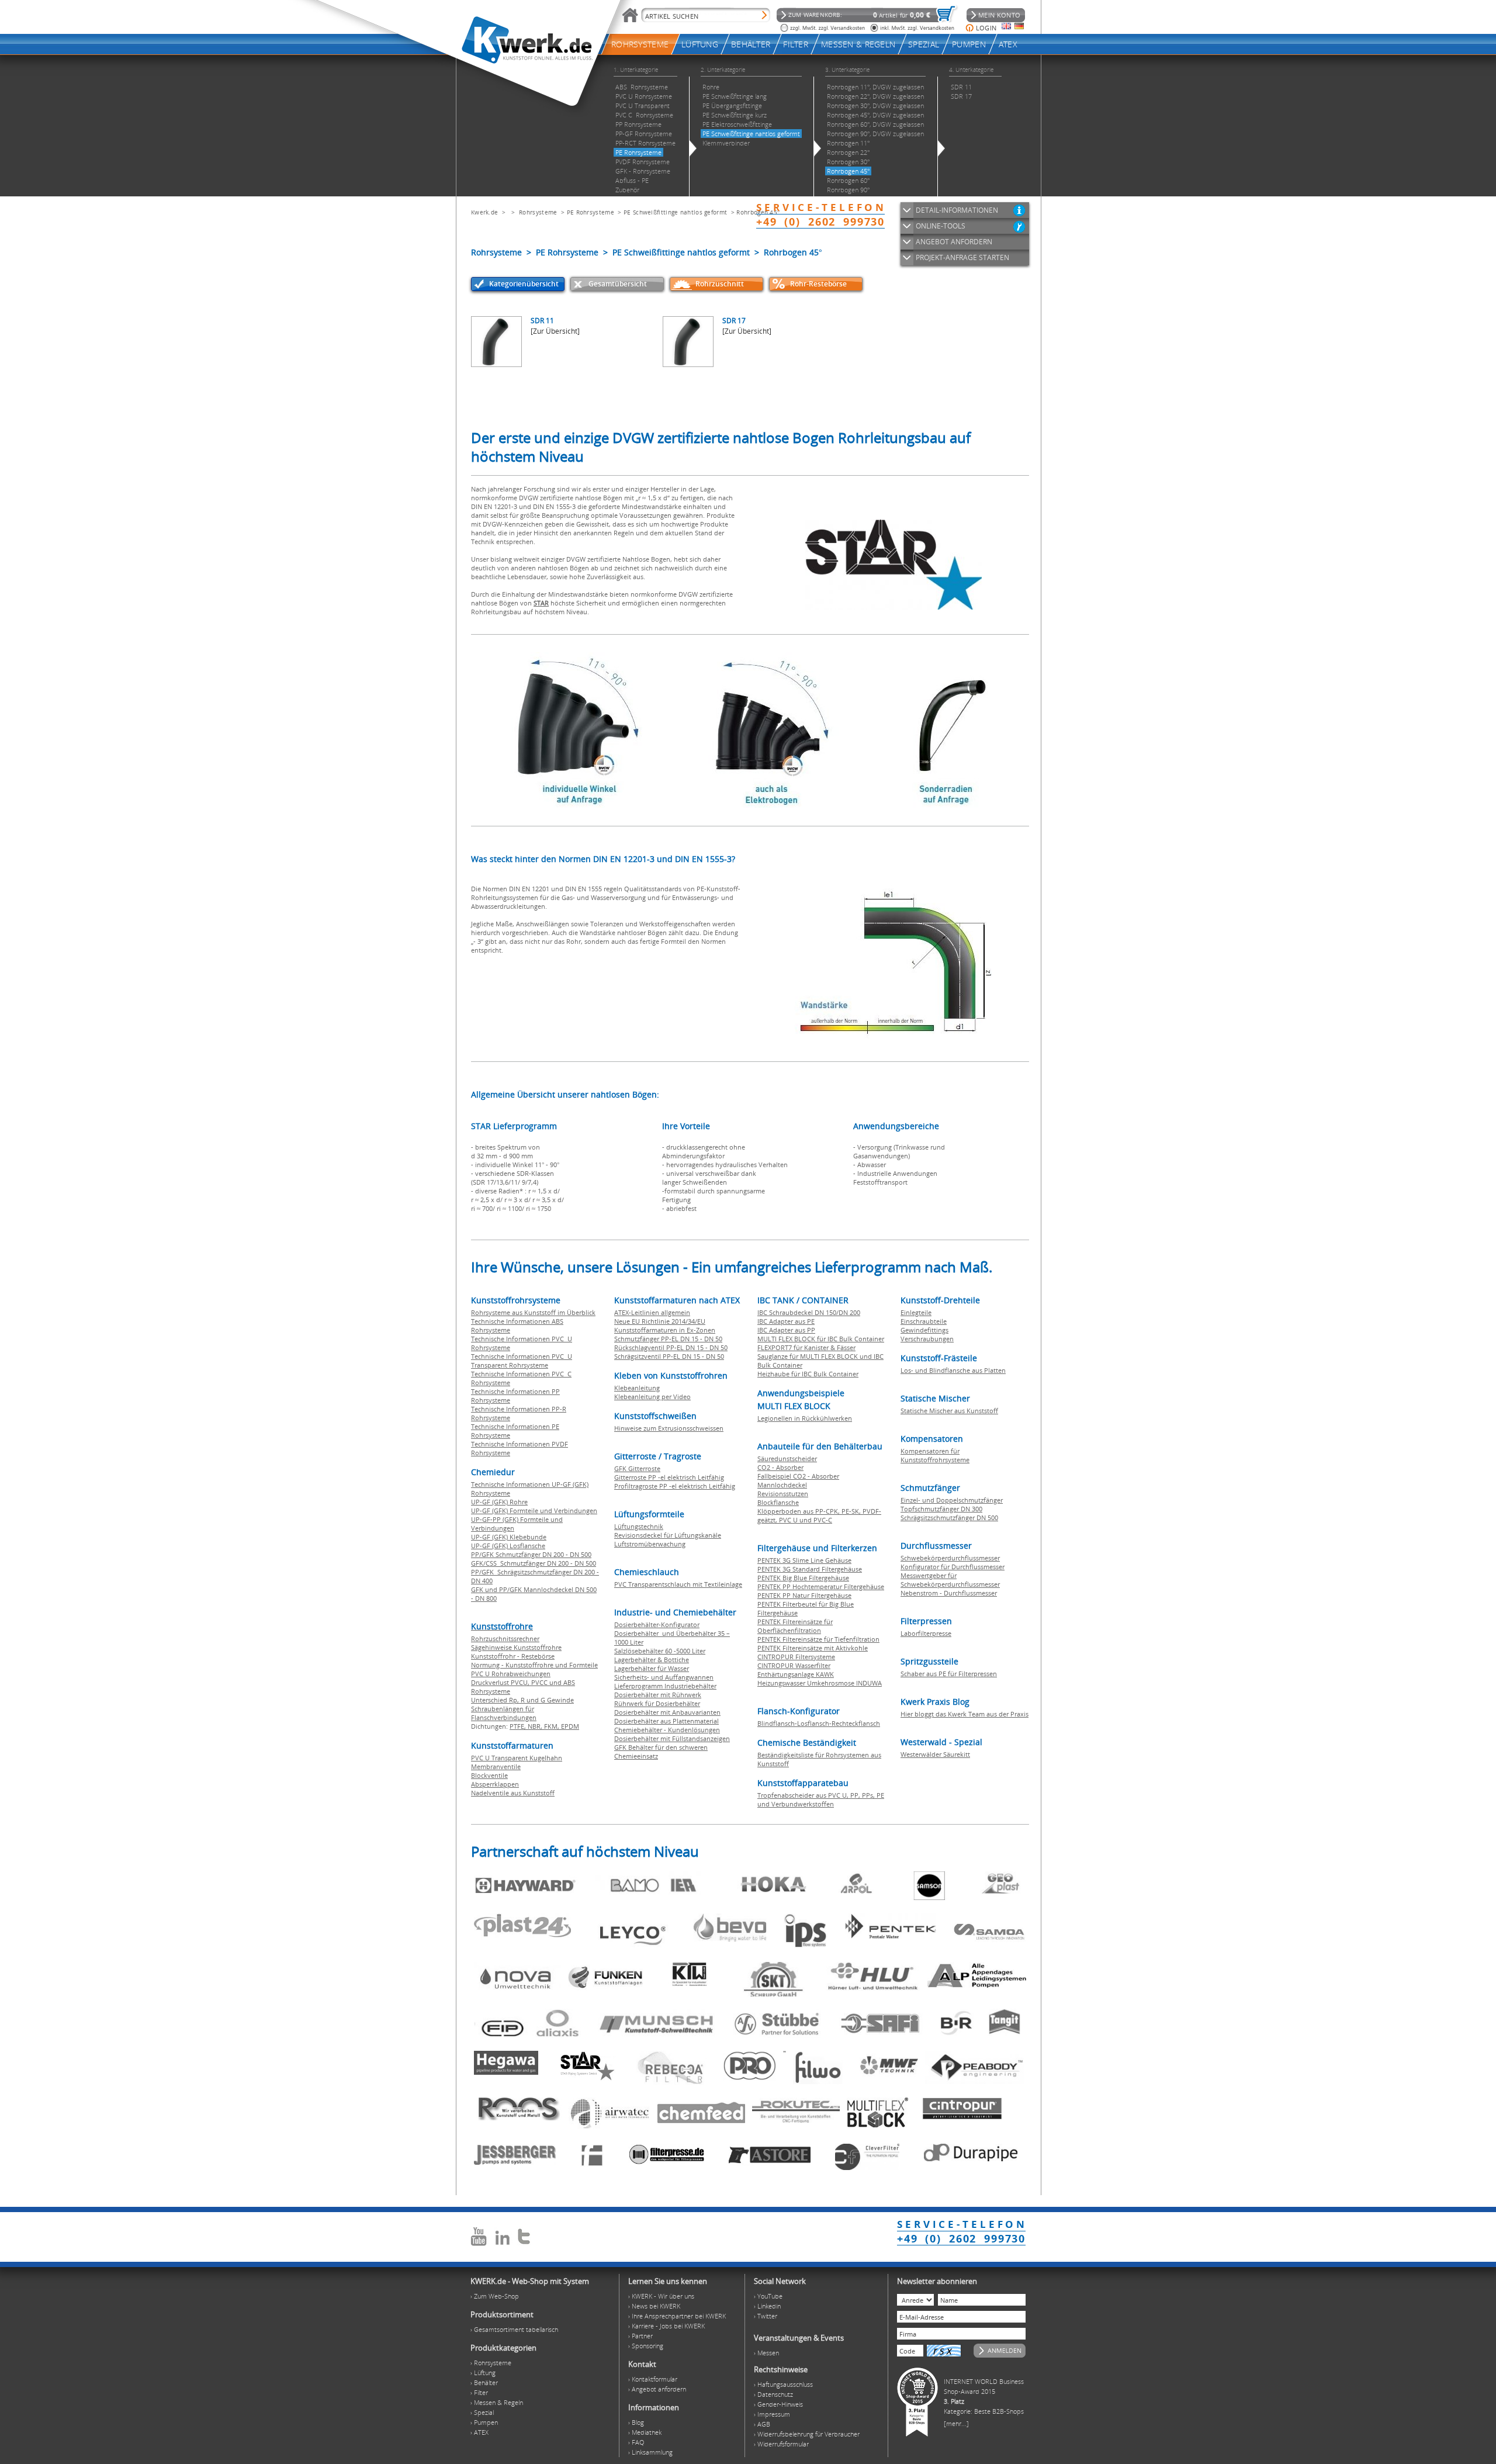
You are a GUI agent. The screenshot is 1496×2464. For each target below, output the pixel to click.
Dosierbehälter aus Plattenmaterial (666, 1721)
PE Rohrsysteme (591, 212)
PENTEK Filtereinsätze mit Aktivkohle (813, 1648)
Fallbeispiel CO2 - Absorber (798, 1476)
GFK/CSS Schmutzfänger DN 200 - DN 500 (534, 1563)
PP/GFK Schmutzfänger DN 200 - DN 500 (531, 1554)
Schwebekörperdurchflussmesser (950, 1558)
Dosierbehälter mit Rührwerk (658, 1695)
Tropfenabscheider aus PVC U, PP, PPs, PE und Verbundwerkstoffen (821, 1799)
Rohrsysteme (538, 212)
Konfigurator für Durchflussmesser (953, 1567)
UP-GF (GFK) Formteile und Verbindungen (534, 1510)
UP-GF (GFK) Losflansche (508, 1546)
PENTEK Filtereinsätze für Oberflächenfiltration (795, 1626)
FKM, (553, 1726)
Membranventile (496, 1766)
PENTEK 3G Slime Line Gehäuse (804, 1560)
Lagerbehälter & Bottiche (652, 1660)
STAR (541, 603)
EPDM (570, 1726)
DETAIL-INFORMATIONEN (957, 210)
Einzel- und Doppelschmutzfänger (952, 1500)
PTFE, (519, 1726)
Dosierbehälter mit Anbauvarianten (667, 1712)
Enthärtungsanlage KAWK (796, 1674)
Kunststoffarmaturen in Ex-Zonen (665, 1330)
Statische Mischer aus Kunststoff (949, 1411)
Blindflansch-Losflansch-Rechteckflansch (819, 1723)
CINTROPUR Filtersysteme (796, 1657)
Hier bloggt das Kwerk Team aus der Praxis (965, 1714)
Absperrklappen (495, 1784)
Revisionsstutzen (783, 1494)
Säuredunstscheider (787, 1458)
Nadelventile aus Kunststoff (513, 1793)
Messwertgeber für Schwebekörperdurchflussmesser (950, 1580)
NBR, (536, 1726)
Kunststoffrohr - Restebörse (513, 1656)
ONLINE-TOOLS (941, 226)
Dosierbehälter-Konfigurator (657, 1624)
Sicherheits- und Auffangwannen (664, 1677)
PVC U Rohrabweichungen (511, 1674)
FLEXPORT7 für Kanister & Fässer (806, 1347)
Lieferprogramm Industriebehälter (665, 1686)
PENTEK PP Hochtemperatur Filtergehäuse (821, 1586)
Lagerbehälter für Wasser (652, 1668)
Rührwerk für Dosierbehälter (657, 1703)
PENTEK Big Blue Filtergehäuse (803, 1578)
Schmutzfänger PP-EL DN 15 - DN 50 (668, 1339)
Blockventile (489, 1775)
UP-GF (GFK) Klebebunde (509, 1537)
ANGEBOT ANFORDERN (954, 242)
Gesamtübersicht (618, 284)
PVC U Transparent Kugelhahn (517, 1758)
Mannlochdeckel (782, 1485)
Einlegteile (916, 1312)
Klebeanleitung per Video (652, 1397)
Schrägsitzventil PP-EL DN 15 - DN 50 (669, 1356)
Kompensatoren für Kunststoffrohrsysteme (935, 1455)
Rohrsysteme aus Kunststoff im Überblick (533, 1312)
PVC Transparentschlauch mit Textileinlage (678, 1584)
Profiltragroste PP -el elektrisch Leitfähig (675, 1486)
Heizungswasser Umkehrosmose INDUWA (820, 1683)
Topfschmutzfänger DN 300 (941, 1509)
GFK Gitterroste (637, 1468)
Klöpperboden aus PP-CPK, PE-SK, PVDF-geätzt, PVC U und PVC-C (819, 1515)
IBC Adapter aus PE (786, 1321)
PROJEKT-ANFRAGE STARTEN (962, 257)
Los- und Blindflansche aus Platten (953, 1370)
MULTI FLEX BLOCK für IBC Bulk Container (821, 1339)
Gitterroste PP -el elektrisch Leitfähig (669, 1477)
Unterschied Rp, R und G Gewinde (522, 1700)
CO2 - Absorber (780, 1467)
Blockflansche (778, 1502)
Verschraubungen (927, 1339)
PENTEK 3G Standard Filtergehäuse (810, 1569)
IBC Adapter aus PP (786, 1330)
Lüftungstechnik (639, 1526)
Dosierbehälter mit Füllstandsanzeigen (672, 1738)
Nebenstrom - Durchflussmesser (949, 1593)
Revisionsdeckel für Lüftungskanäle (668, 1535)
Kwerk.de (484, 212)
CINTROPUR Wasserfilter (794, 1665)
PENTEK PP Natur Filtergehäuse (804, 1595)
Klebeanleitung (637, 1388)
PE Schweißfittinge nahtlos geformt (675, 212)
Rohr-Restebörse (818, 284)
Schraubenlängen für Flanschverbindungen (504, 1713)
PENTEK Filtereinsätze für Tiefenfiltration (818, 1639)
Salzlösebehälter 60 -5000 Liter (660, 1651)
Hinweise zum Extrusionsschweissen (669, 1428)
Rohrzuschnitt (720, 284)
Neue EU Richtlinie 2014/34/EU (660, 1321)
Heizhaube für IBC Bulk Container (808, 1374)
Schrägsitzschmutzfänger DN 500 (949, 1517)
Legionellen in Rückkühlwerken (805, 1418)
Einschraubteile (924, 1321)
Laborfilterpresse (926, 1633)
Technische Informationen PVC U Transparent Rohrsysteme (522, 1361)
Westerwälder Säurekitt (935, 1754)
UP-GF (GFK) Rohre (499, 1502)
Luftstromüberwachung (650, 1544)
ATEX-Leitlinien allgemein (652, 1312)
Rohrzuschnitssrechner (505, 1638)
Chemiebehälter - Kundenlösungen (667, 1730)
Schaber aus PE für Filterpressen (949, 1674)
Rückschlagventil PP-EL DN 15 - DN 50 (671, 1347)
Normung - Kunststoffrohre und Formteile (534, 1665)
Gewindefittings (924, 1330)
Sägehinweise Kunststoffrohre (516, 1647)
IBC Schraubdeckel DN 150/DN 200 (809, 1312)
